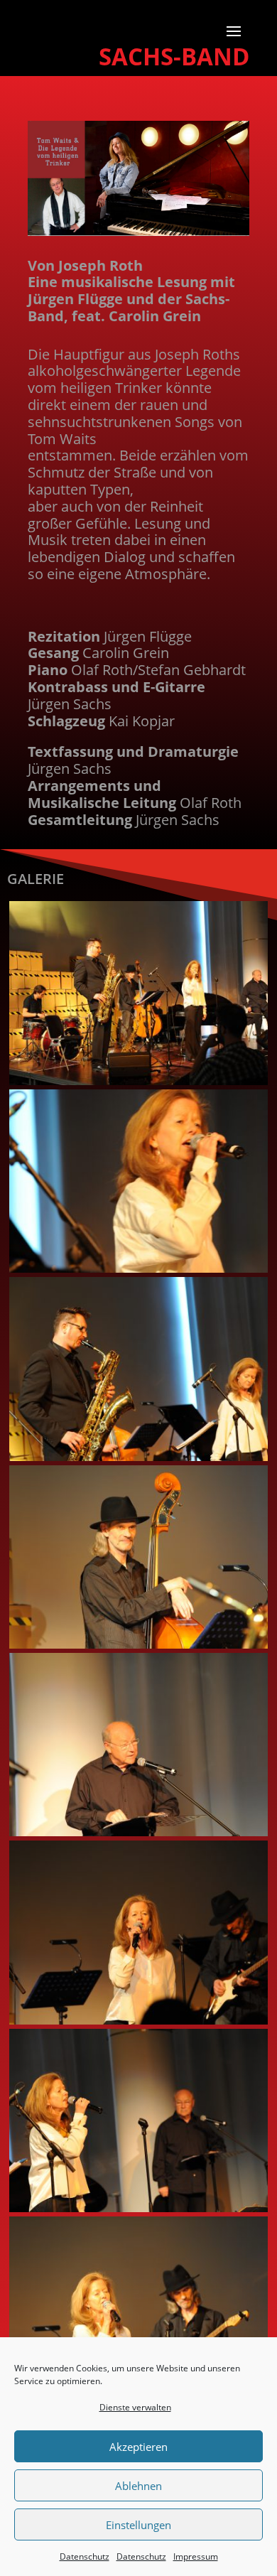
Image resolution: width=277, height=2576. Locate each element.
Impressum (196, 2556)
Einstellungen (138, 2525)
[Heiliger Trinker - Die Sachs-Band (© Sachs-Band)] (138, 1081)
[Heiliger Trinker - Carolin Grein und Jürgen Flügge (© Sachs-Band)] (138, 2208)
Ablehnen (138, 2486)
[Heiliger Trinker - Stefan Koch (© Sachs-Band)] (138, 1457)
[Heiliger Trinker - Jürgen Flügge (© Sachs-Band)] (138, 1832)
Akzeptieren (138, 2447)
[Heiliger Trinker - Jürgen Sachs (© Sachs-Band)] (138, 1645)
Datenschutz (85, 2556)
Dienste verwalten (135, 2407)
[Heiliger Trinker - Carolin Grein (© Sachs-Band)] (138, 1269)
